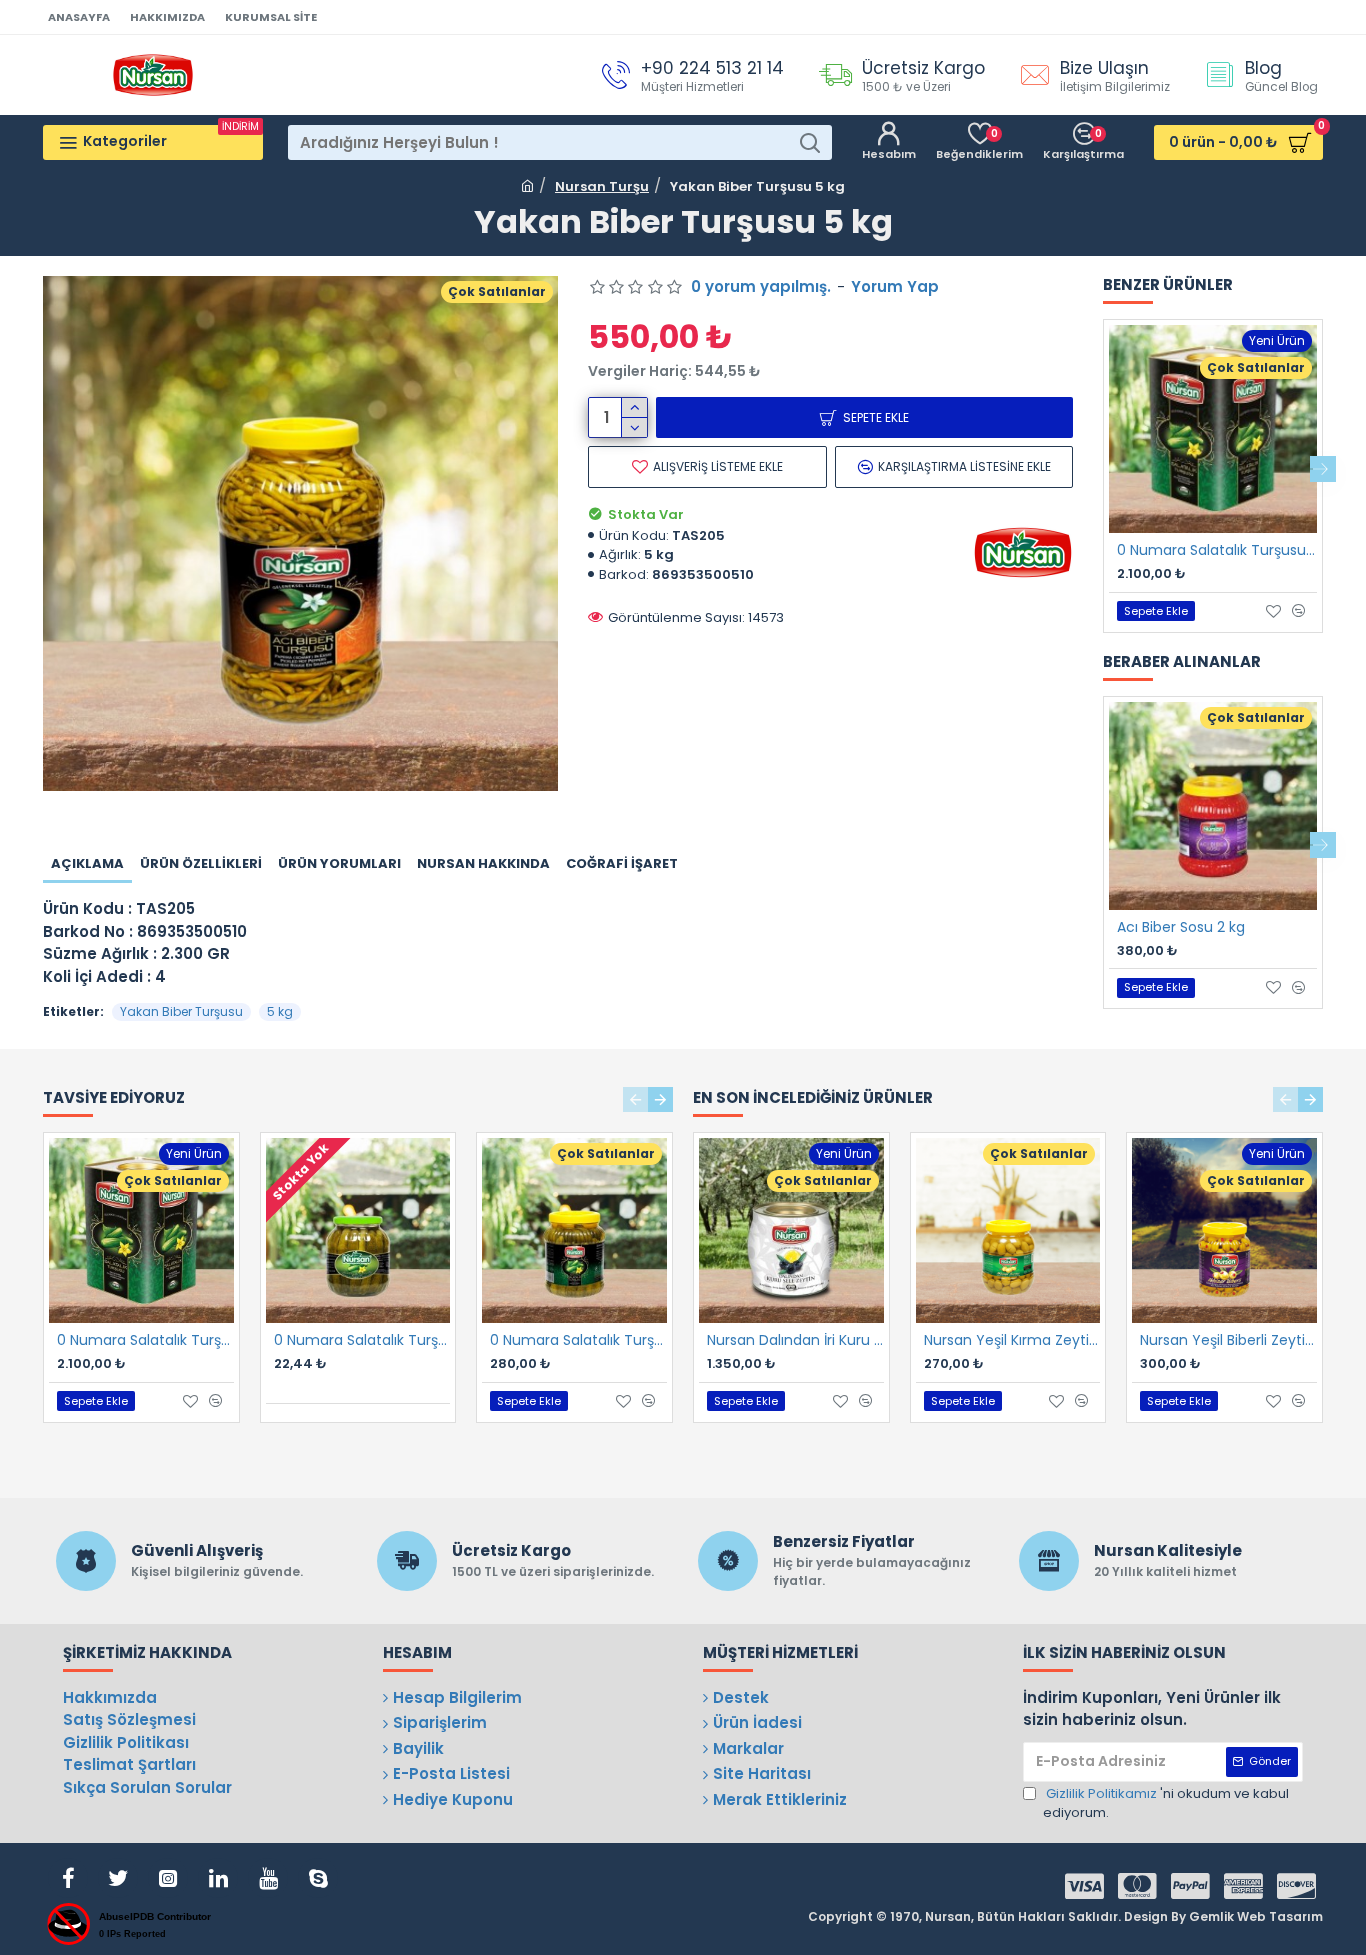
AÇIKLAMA (87, 863)
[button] (1103, 469)
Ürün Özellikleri (201, 863)
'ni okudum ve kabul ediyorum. (1166, 1803)
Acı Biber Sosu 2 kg (1181, 927)
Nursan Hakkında (483, 863)
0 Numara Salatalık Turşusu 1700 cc (362, 1340)
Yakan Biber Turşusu (181, 1011)
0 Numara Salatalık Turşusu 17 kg (1217, 550)
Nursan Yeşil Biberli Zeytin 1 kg (1228, 1340)
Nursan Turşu (602, 186)
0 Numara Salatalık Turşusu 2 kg (578, 1340)
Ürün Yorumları (339, 863)
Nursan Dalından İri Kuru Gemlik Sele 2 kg (795, 1340)
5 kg (280, 1011)
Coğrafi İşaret (622, 863)
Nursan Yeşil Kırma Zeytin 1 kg (1012, 1340)
